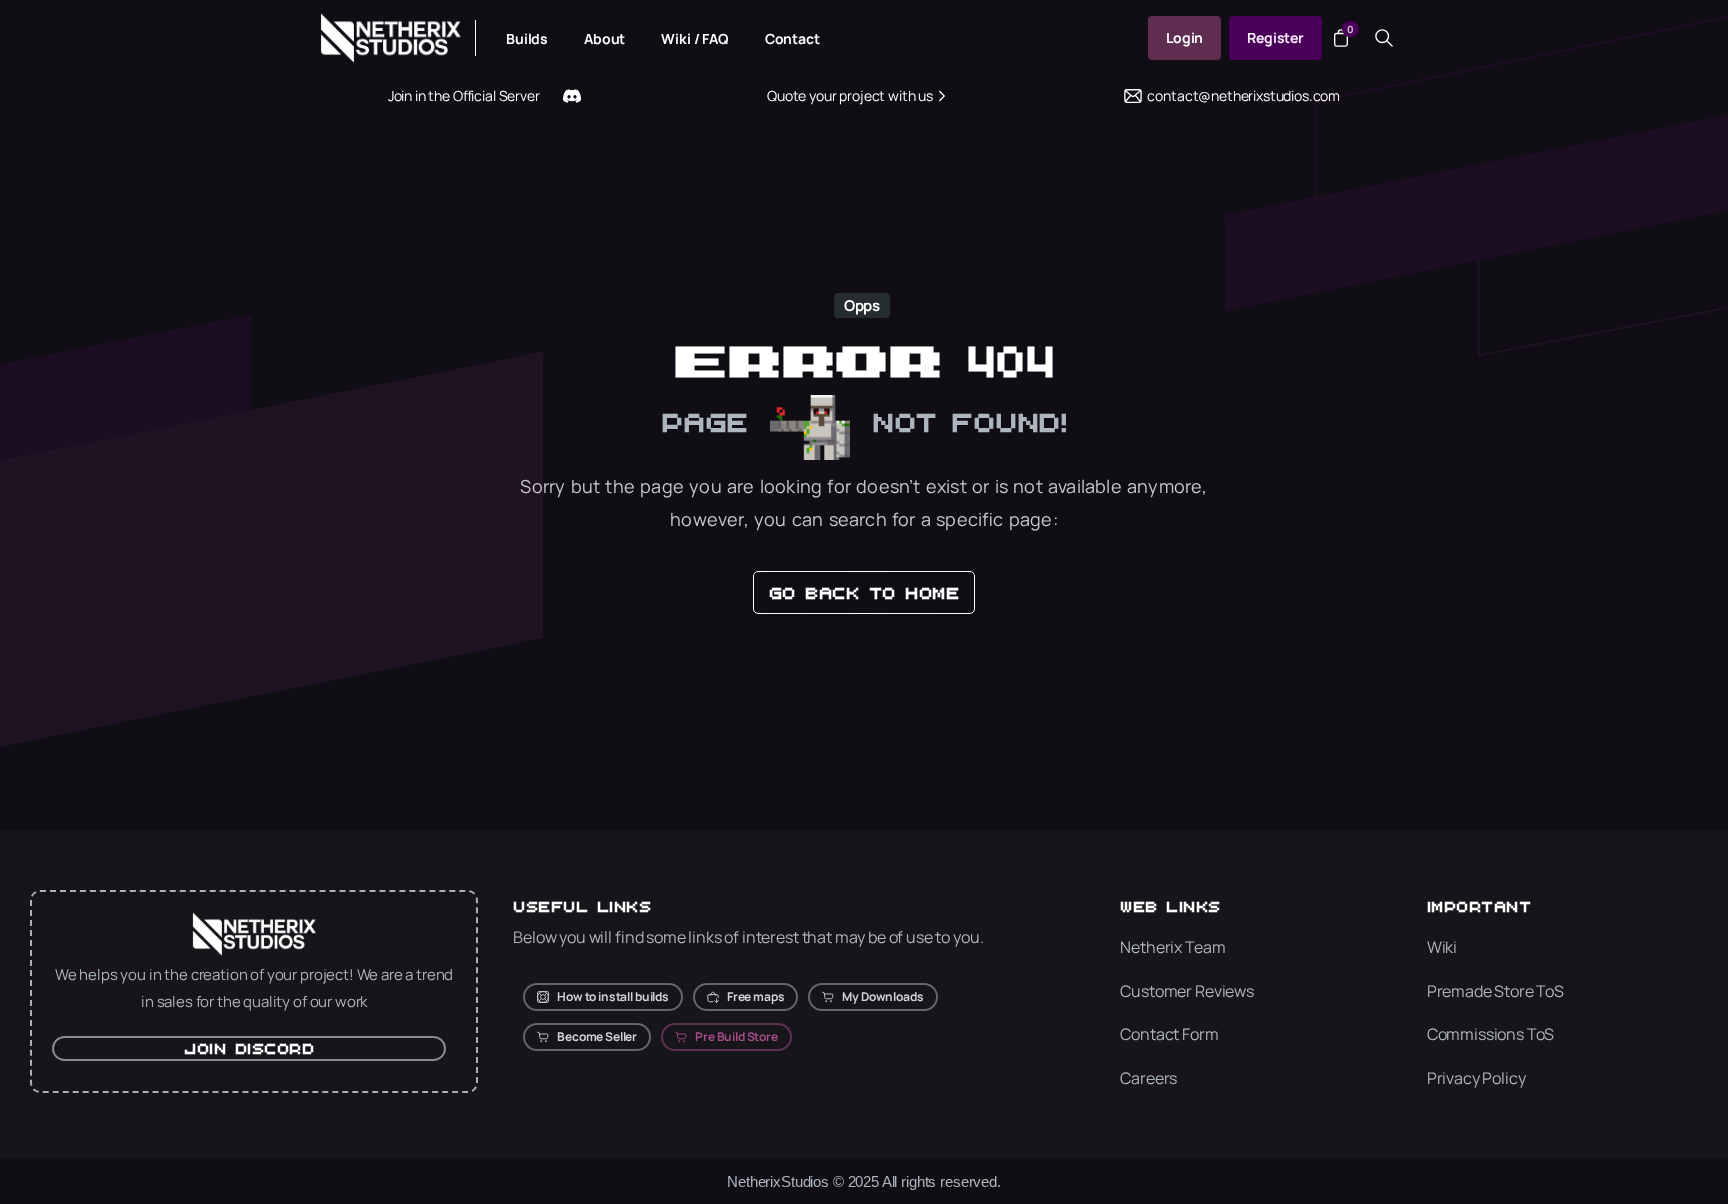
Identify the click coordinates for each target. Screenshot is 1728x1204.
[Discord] (572, 96)
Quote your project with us (850, 95)
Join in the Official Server (464, 95)
